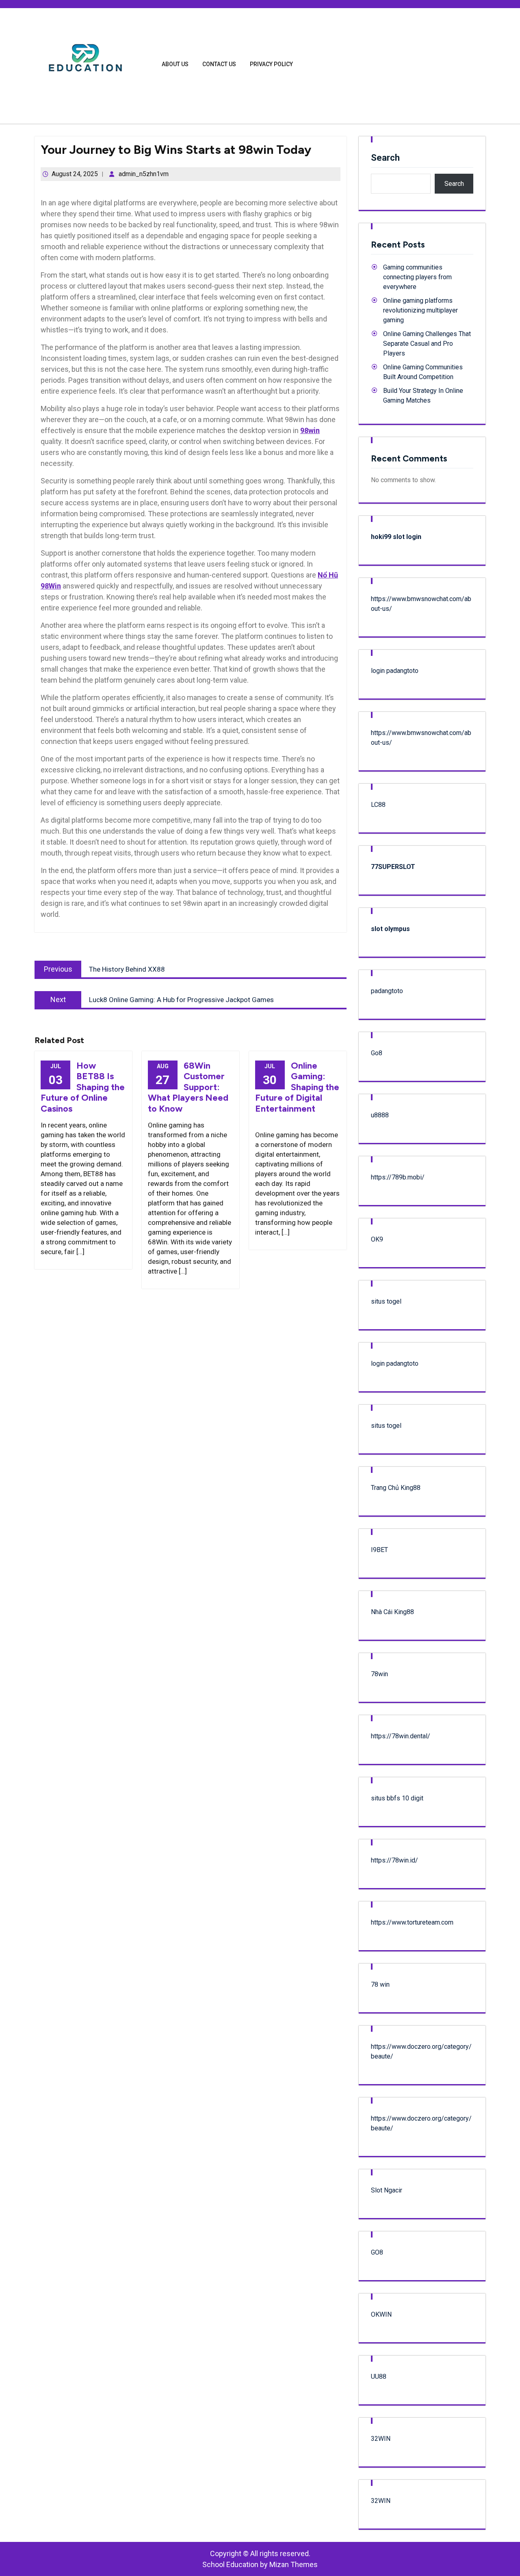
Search (385, 158)
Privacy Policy (271, 64)
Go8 (377, 1053)
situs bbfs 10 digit (397, 1798)
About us (175, 64)
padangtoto (387, 991)
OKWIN (381, 2314)
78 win (380, 1984)
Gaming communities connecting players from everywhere (417, 277)
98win (310, 430)
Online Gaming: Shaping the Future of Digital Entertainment (297, 1087)
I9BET (379, 1550)
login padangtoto (395, 671)
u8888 (380, 1115)
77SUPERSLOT (393, 867)
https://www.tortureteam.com (412, 1922)
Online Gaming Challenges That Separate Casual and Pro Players (427, 344)
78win (379, 1674)
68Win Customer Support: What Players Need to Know (188, 1087)
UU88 (379, 2377)
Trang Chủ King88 (396, 1488)
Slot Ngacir (387, 2190)
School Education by (260, 2564)
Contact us (219, 64)
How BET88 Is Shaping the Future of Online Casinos (83, 1087)
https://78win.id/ (394, 1860)
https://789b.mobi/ (398, 1177)
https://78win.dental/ (401, 1736)
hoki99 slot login (396, 537)
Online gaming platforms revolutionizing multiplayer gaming (420, 310)
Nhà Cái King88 (392, 1612)
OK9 (377, 1239)
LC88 (378, 805)
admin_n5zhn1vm (144, 174)
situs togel (386, 1301)
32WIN (381, 2439)
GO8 (377, 2252)
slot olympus (390, 929)
